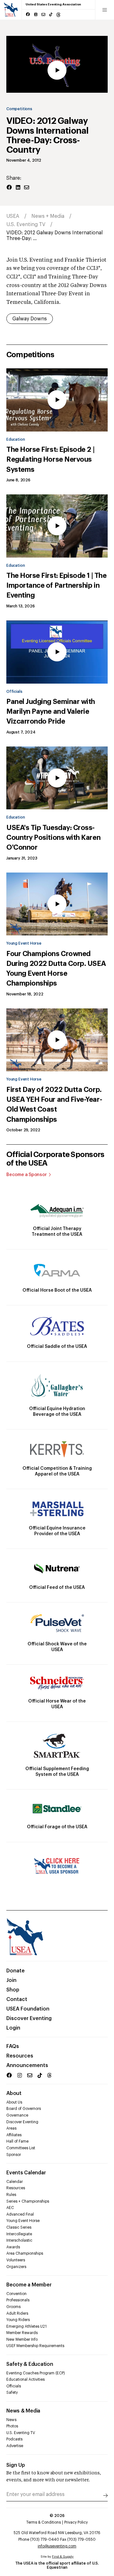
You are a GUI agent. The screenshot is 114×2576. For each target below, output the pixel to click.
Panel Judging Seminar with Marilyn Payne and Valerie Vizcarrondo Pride (51, 712)
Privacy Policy (76, 2522)
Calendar (15, 2182)
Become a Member (29, 2285)
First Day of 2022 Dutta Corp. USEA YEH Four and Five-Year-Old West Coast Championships (54, 1105)
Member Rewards (22, 2333)
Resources (20, 2056)
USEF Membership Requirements (35, 2346)
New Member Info (22, 2339)
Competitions (19, 109)
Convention (16, 2294)
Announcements (27, 2065)
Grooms (13, 2307)
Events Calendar (26, 2173)
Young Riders (18, 2320)
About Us (14, 2102)
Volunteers (16, 2260)
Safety (12, 2392)
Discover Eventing (29, 2018)
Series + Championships (28, 2201)
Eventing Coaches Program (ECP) (36, 2373)
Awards (13, 2247)
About (14, 2093)
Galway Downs (30, 319)
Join (11, 1980)
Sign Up (16, 2465)
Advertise (15, 2446)
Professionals (18, 2300)
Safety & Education (30, 2364)
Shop (13, 1990)
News (11, 2420)
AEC (10, 2208)
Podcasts (14, 2439)
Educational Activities (25, 2379)
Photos (12, 2426)
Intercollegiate (19, 2234)
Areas (11, 2128)
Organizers (16, 2267)
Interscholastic (19, 2240)
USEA (13, 216)
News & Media (23, 2411)
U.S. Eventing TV (26, 224)
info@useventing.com (57, 2546)
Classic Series (19, 2227)
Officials (14, 692)
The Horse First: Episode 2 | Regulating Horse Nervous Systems (50, 459)
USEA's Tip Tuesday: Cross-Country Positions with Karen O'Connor (53, 838)
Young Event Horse (24, 943)
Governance (17, 2115)
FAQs (13, 2046)
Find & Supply (63, 2557)
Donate (16, 1971)
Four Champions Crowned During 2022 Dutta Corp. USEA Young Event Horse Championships (56, 969)
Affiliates (14, 2135)
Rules (11, 2195)
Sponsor (14, 2155)
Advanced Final (20, 2214)
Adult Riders (17, 2313)
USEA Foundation (28, 2009)
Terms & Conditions (44, 2522)
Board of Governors (24, 2109)
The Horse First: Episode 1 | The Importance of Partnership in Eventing (56, 585)
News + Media (48, 216)
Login (13, 2028)
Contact (17, 1999)
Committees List (21, 2148)
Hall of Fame (17, 2141)
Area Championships (25, 2253)
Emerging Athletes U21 (26, 2326)
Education (16, 439)
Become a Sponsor (27, 1175)
